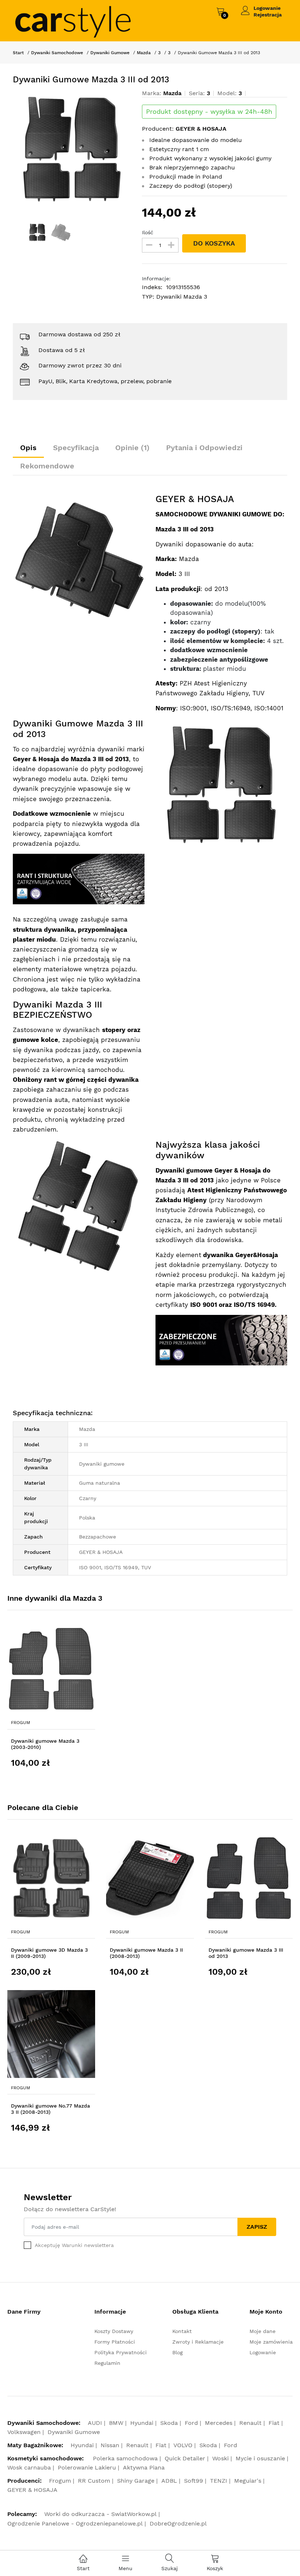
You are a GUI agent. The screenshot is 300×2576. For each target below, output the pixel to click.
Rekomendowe (47, 466)
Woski (220, 2458)
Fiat (274, 2423)
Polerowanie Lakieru (87, 2467)
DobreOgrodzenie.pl (178, 2523)
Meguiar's (248, 2481)
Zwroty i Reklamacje (198, 2342)
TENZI (219, 2481)
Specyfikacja (76, 448)
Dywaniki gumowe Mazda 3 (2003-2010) (45, 1744)
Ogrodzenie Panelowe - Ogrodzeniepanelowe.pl (75, 2523)
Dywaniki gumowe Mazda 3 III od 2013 (246, 1953)
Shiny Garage (136, 2481)
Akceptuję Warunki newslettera (74, 2245)
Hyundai (142, 2423)
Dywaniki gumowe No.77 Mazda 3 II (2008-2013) (50, 2109)
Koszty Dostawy (114, 2331)
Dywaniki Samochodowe (57, 53)
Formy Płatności (115, 2342)
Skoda (169, 2423)
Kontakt (182, 2331)
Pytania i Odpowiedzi (204, 448)
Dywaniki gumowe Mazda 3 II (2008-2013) (146, 1953)
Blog (177, 2352)
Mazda (144, 53)
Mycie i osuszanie (260, 2458)
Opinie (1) (132, 448)
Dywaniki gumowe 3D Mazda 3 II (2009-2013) (49, 1953)
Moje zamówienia (271, 2342)
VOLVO (183, 2445)
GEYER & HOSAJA (32, 2490)
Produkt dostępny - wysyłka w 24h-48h (209, 112)
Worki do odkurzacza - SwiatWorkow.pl (100, 2514)
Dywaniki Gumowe (110, 53)
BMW (116, 2423)
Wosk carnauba (29, 2467)
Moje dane (262, 2331)
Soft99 (194, 2481)
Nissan (110, 2445)
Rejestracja (268, 15)
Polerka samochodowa (125, 2458)
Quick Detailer (185, 2458)
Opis (28, 448)
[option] (72, 149)
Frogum (20, 1723)
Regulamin (107, 2363)
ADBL (169, 2481)
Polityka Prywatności (121, 2352)
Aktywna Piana (144, 2467)
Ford (191, 2423)
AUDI (95, 2423)
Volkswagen (24, 2432)
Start (18, 53)
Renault (250, 2423)
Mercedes (219, 2423)
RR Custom (94, 2481)
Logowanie (267, 8)
